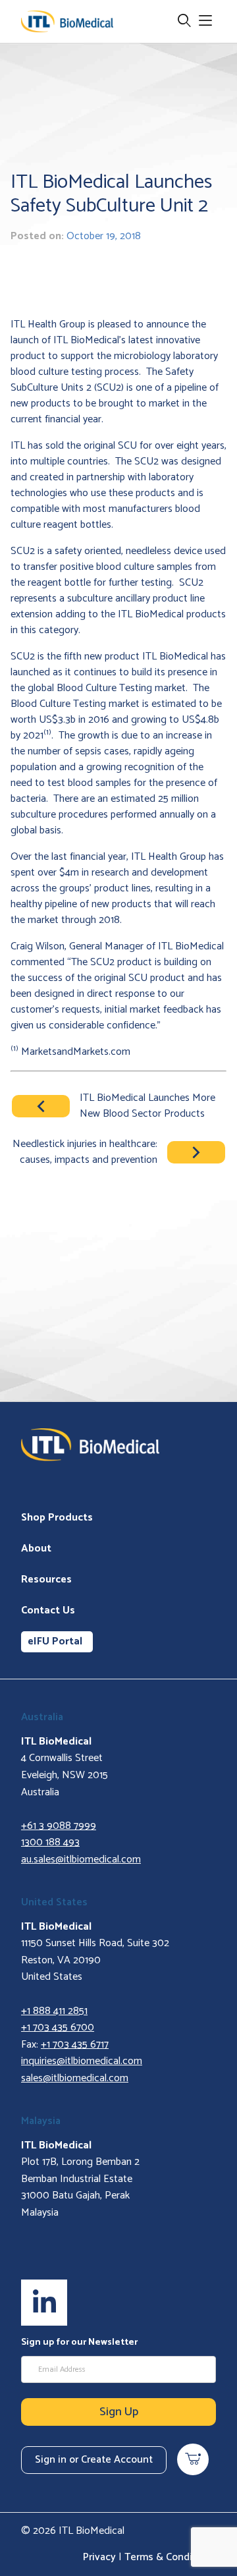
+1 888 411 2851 (54, 2011)
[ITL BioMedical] (67, 21)
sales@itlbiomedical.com (75, 2078)
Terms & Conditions (170, 2557)
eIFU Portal (55, 1641)
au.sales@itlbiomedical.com (81, 1860)
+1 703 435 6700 (58, 2028)
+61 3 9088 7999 (59, 1826)
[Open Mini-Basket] (193, 2459)
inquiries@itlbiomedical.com (82, 2061)
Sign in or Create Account (94, 2460)
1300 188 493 (50, 1842)
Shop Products (57, 1518)
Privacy (99, 2557)
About (36, 1549)
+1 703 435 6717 (75, 2045)
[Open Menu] (205, 21)
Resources (46, 1580)
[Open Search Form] (184, 21)
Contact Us (48, 1610)
